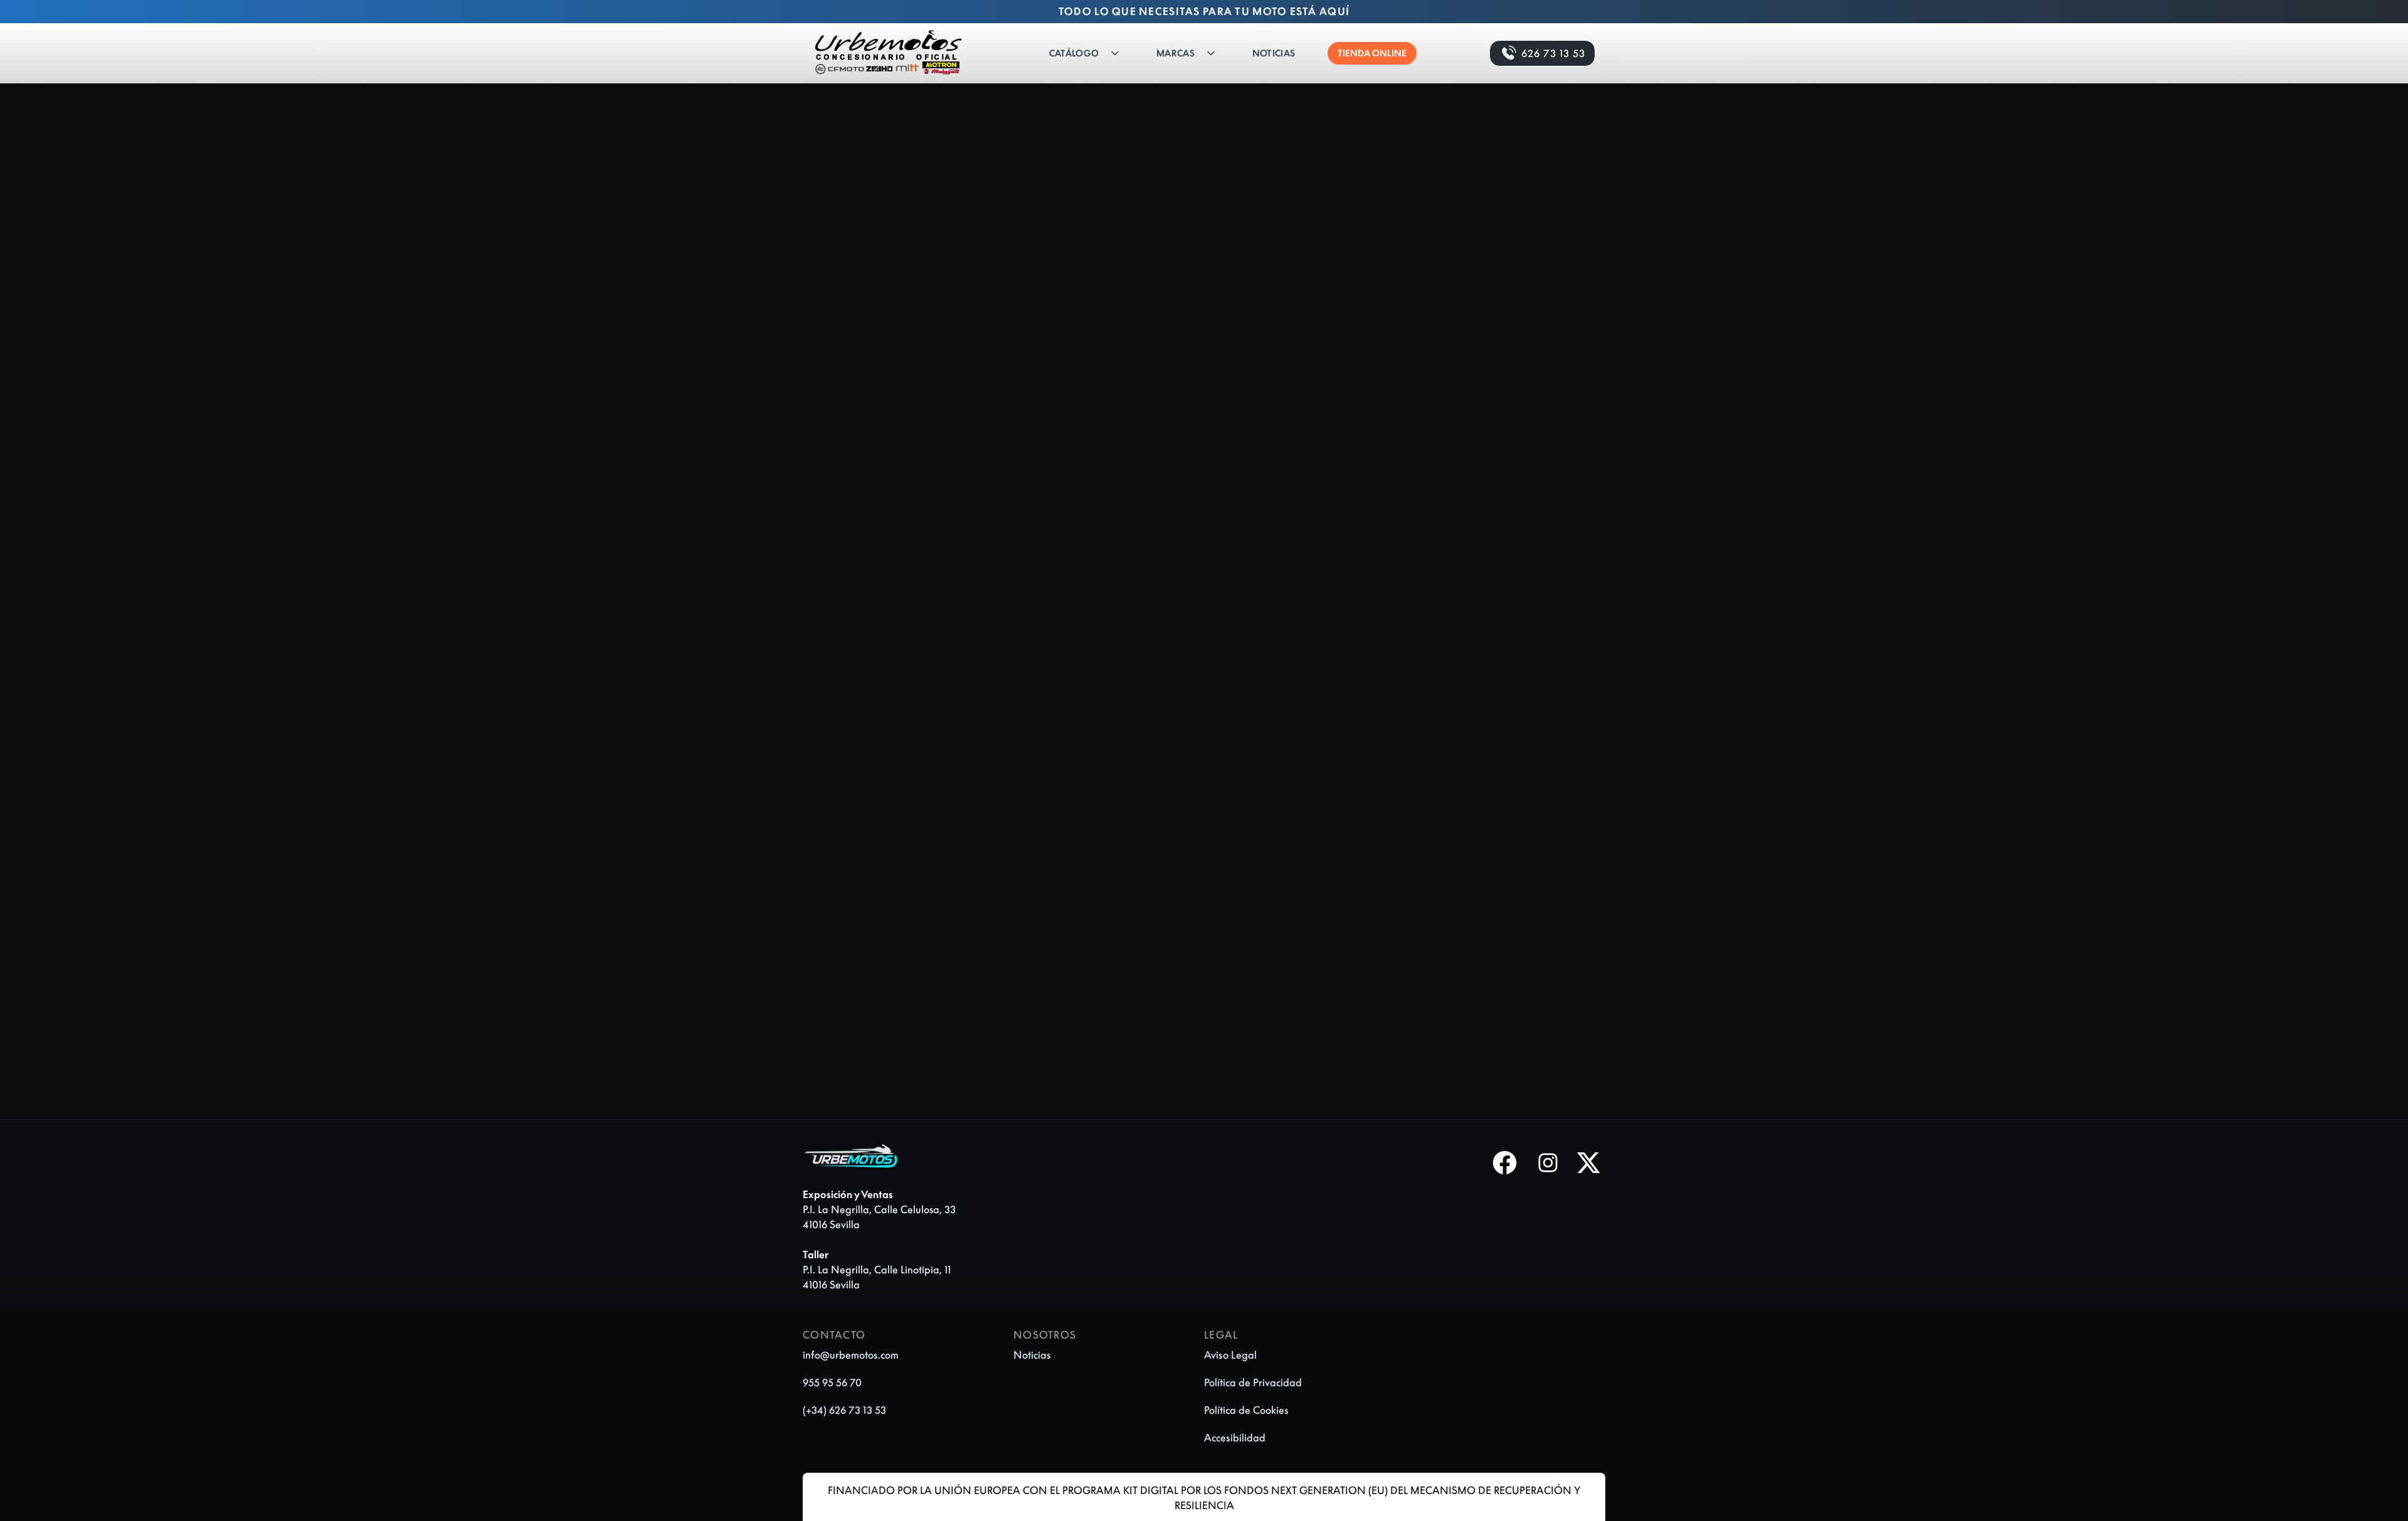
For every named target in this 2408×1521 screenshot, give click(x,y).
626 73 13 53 (1553, 53)
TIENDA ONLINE (1372, 53)
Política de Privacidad (1253, 1382)
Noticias (1274, 53)
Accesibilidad (1235, 1438)
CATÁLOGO (1074, 53)
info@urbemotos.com (851, 1355)
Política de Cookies (1246, 1410)
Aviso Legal (1230, 1355)
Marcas (1175, 53)
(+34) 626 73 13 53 (844, 1410)
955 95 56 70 (832, 1382)
